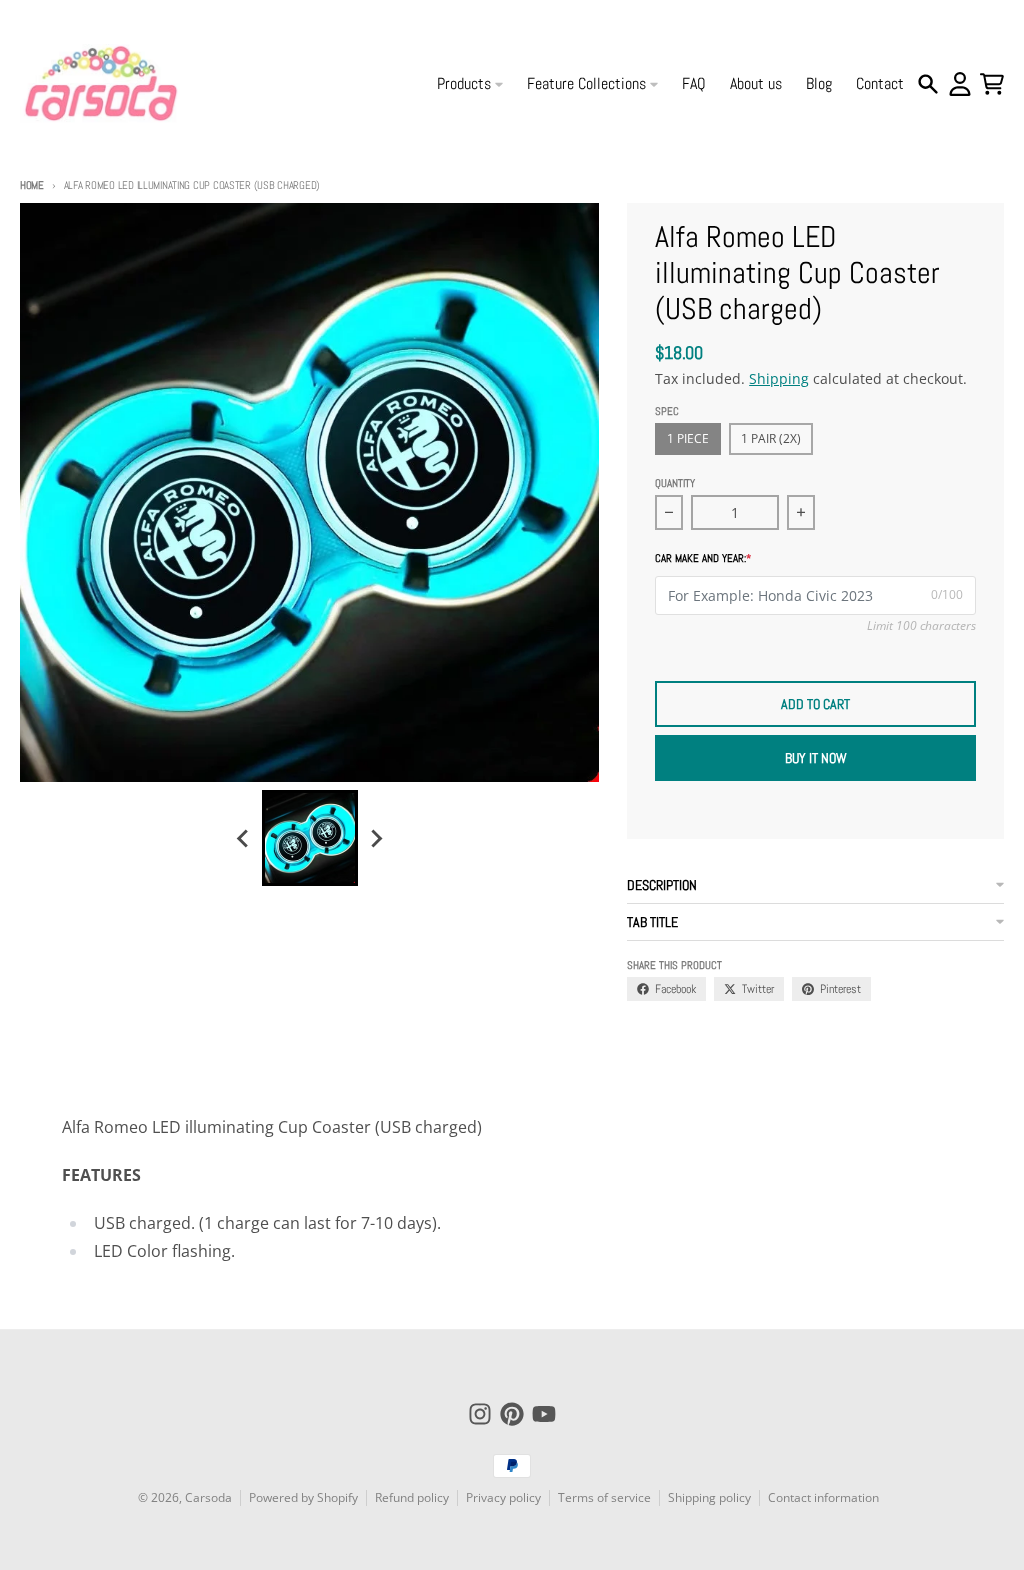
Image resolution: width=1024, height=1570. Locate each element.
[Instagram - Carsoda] (480, 1414)
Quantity (675, 483)
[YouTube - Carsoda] (544, 1414)
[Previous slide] (244, 838)
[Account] (960, 84)
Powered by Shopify (303, 1497)
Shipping (779, 378)
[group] (310, 838)
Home (32, 185)
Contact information (823, 1497)
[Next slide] (376, 838)
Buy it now (816, 758)
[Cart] (992, 84)
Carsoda (208, 1497)
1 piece (688, 438)
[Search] (928, 84)
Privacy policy (503, 1497)
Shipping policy (709, 1497)
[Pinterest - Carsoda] (512, 1414)
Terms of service (604, 1497)
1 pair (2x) (771, 438)
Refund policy (412, 1497)
